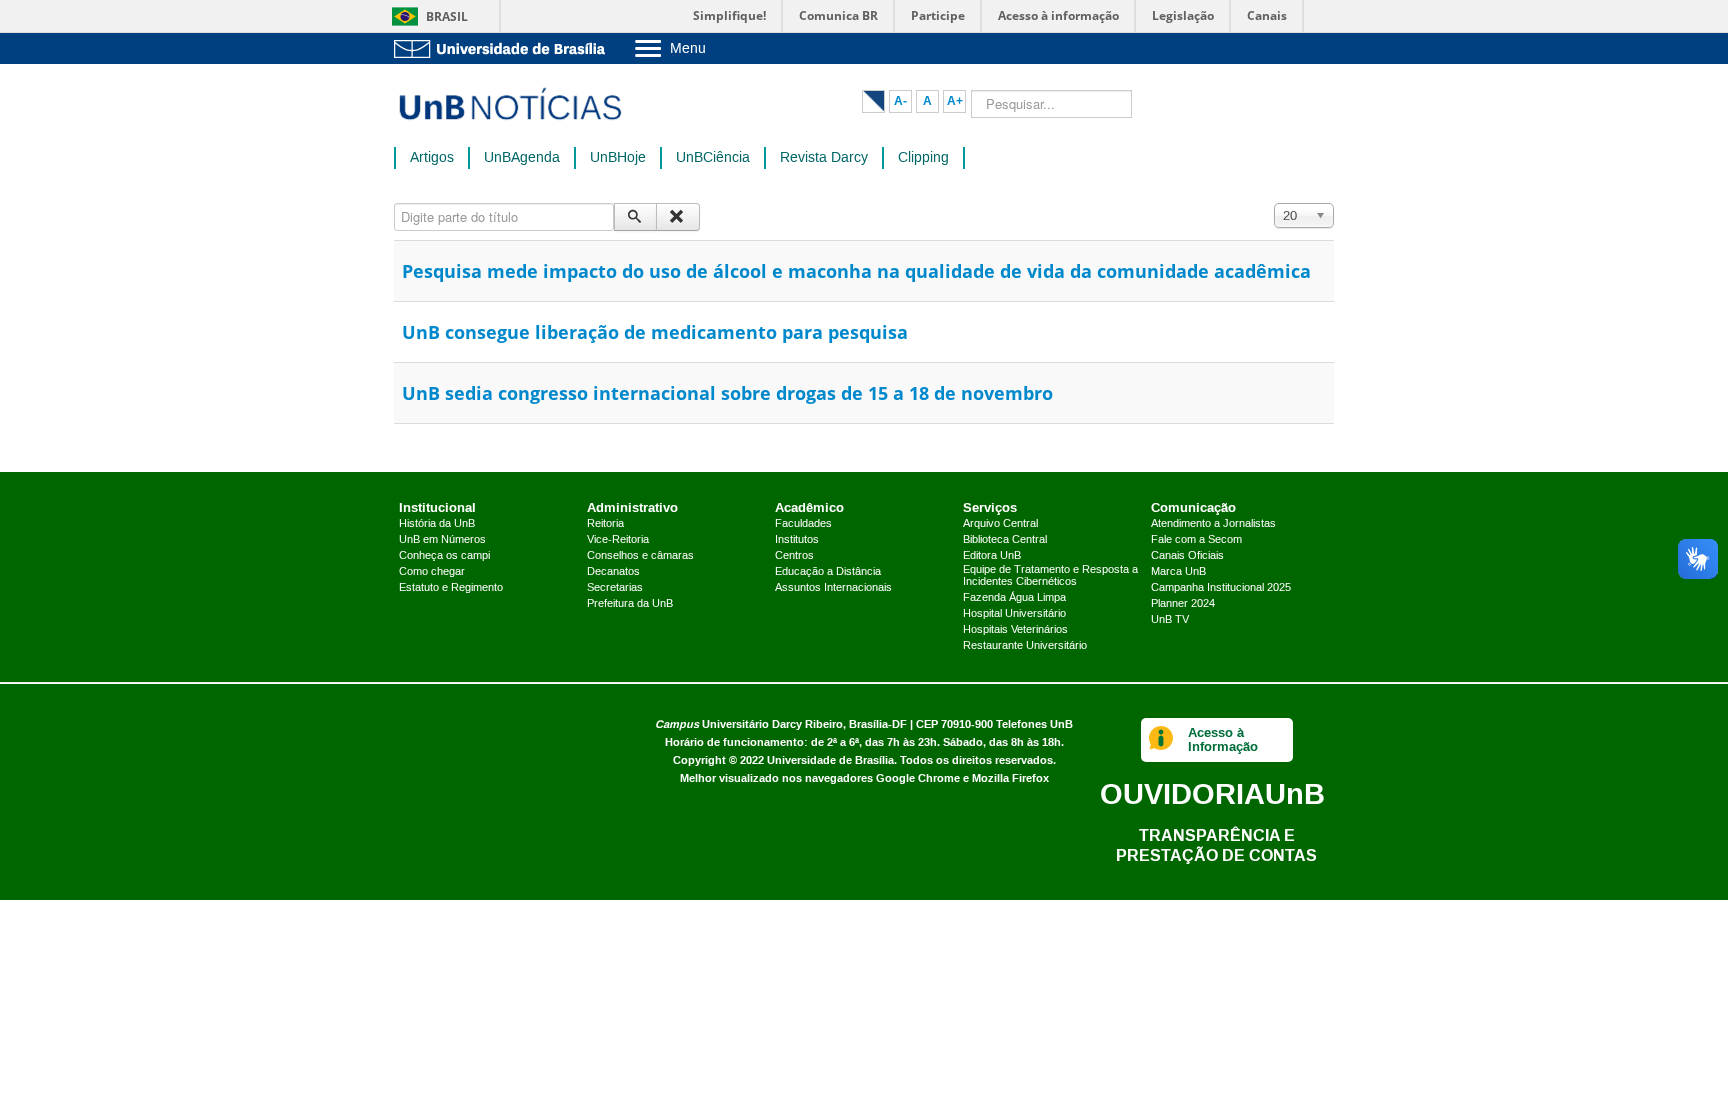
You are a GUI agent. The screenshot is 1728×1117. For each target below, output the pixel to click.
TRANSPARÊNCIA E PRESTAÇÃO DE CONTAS (1216, 845)
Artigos (432, 158)
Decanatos (613, 572)
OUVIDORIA (1212, 793)
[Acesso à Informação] (1161, 740)
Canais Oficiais (1187, 556)
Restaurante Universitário (1025, 646)
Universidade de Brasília (830, 760)
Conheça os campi (444, 556)
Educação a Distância (828, 572)
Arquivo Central (1000, 524)
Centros (794, 556)
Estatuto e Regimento (451, 588)
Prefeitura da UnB (630, 604)
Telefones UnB (1034, 724)
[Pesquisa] (635, 217)
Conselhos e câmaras (640, 556)
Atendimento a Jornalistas (1213, 524)
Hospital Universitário (1014, 614)
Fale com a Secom (1196, 540)
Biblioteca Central (1005, 540)
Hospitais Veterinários (1015, 630)
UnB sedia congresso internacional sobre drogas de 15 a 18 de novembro (727, 393)
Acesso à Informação (1223, 739)
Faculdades (803, 524)
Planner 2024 (1183, 604)
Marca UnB (1178, 572)
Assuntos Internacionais (833, 588)
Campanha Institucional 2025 (1221, 588)
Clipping (923, 158)
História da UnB (437, 524)
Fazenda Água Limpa (1014, 598)
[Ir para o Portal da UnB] (504, 48)
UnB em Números (442, 540)
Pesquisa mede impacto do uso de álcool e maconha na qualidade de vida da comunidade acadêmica (856, 271)
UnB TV (1170, 620)
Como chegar (432, 572)
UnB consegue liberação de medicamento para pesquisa (655, 332)
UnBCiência (713, 158)
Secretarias (615, 588)
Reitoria (605, 524)
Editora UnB (992, 556)
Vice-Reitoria (618, 540)
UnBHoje (618, 158)
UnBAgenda (522, 158)
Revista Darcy (824, 158)
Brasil (447, 16)
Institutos (797, 540)
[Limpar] (677, 217)
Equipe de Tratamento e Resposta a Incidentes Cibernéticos (1050, 576)
